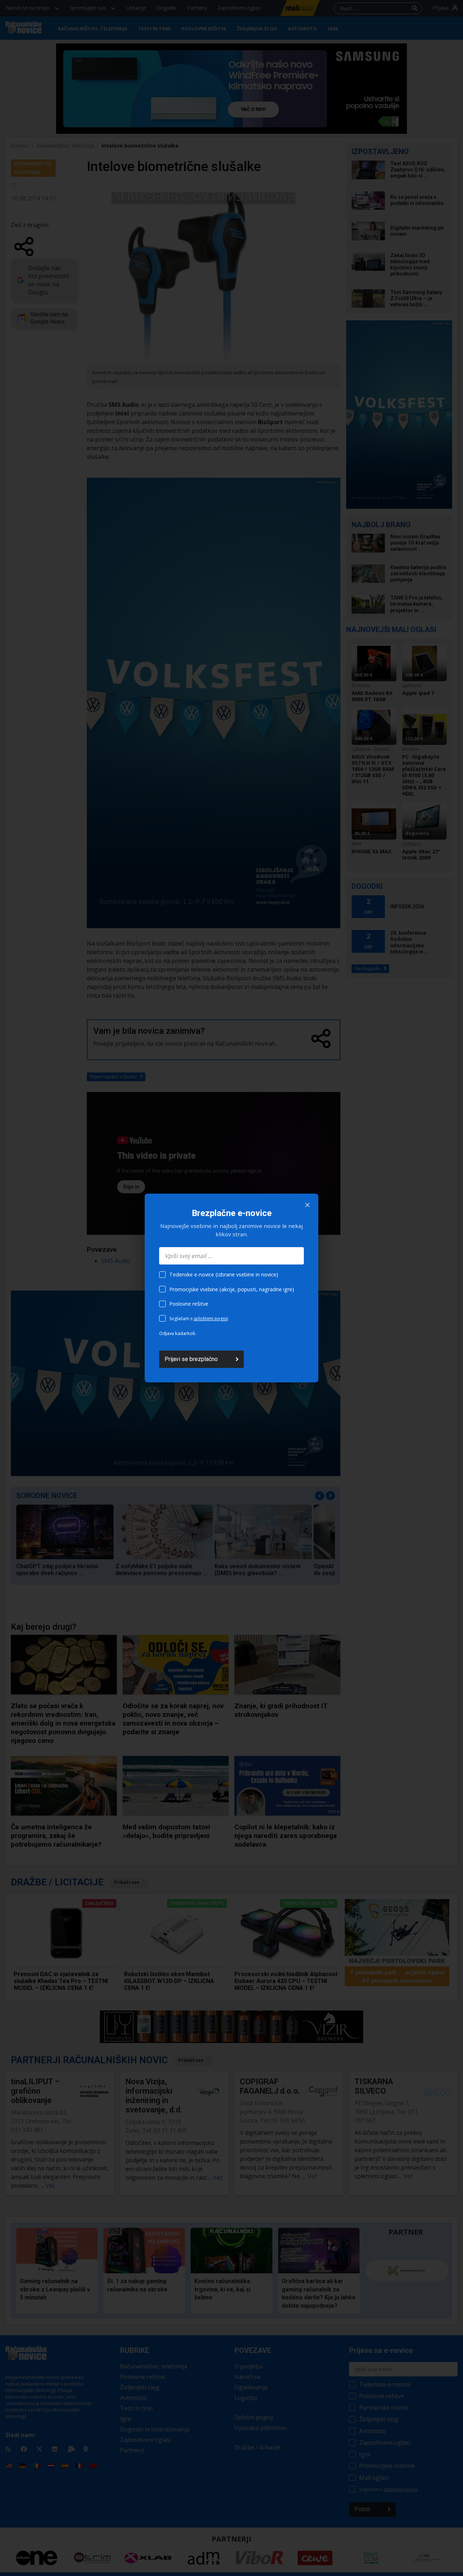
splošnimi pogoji (211, 1319)
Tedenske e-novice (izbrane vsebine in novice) (224, 1274)
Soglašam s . (199, 1319)
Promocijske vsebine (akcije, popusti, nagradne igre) (232, 1289)
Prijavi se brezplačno (191, 1359)
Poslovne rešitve (189, 1304)
